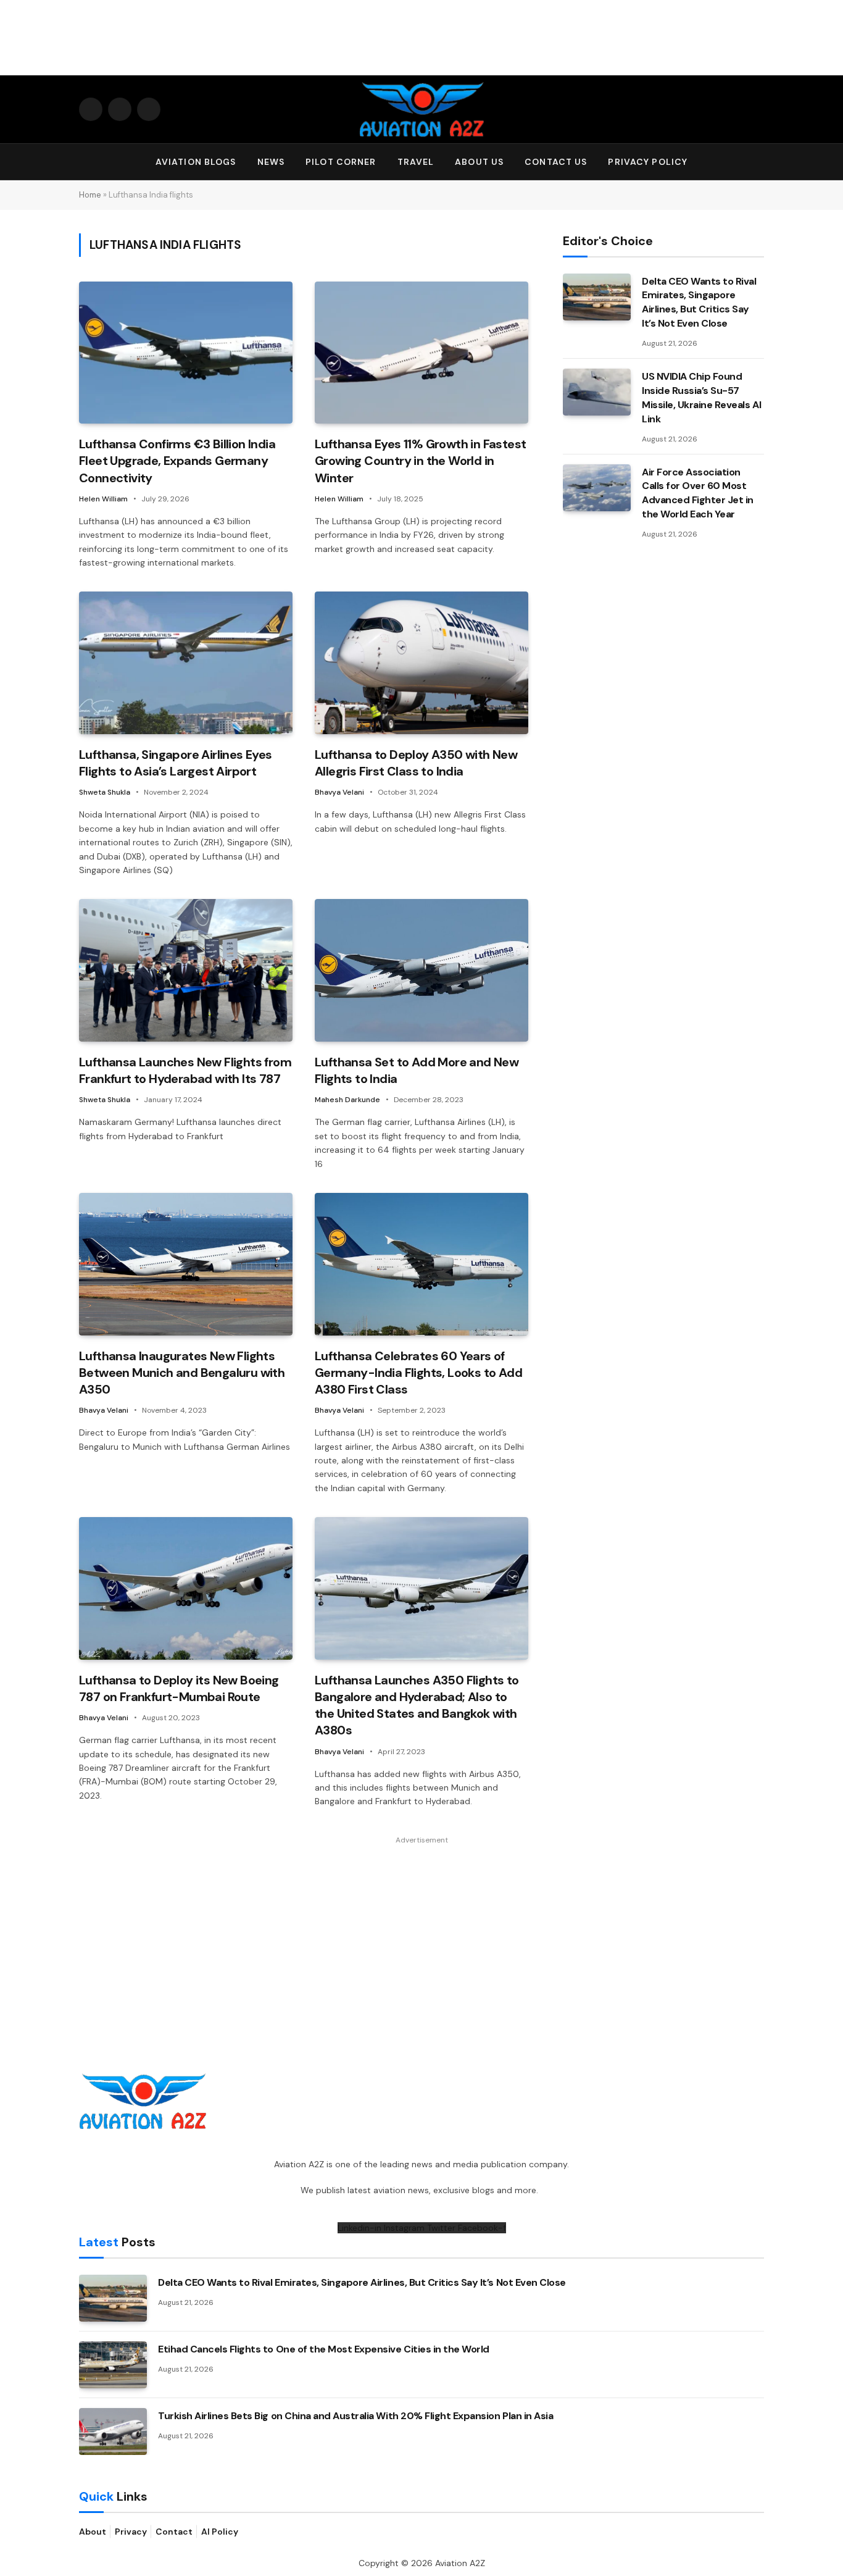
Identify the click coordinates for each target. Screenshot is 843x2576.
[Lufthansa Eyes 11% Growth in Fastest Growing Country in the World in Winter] (421, 353)
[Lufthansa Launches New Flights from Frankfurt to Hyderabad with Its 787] (186, 970)
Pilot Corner (341, 162)
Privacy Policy (648, 162)
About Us (479, 162)
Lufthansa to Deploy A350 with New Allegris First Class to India (416, 763)
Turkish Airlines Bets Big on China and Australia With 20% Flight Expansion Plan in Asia (355, 2416)
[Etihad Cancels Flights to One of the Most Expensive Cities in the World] (113, 2365)
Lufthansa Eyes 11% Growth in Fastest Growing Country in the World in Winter (420, 461)
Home (90, 195)
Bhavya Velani (339, 792)
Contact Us (556, 162)
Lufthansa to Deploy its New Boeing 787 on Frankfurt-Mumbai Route (179, 1688)
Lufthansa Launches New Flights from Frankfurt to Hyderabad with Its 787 (185, 1070)
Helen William (103, 499)
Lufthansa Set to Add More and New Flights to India (417, 1070)
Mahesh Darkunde (347, 1100)
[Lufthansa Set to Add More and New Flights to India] (421, 970)
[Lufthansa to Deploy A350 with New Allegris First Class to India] (421, 663)
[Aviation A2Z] (421, 109)
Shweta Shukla (105, 792)
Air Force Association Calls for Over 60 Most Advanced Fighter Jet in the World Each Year (698, 493)
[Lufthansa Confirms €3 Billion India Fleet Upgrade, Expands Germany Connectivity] (186, 353)
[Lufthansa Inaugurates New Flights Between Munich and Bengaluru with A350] (186, 1264)
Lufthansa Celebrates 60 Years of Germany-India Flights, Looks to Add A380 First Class (418, 1373)
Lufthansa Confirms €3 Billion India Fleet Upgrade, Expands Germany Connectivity (177, 461)
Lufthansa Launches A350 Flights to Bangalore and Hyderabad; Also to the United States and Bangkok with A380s (417, 1705)
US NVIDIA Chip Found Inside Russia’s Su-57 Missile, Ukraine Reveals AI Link (701, 398)
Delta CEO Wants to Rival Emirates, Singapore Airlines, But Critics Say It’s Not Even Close (699, 303)
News (271, 162)
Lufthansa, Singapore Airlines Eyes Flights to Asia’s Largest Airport (176, 763)
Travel (416, 162)
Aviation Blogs (196, 162)
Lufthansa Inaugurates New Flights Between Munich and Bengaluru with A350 (182, 1373)
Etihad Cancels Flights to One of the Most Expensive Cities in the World (324, 2349)
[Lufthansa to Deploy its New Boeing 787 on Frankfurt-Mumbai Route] (186, 1588)
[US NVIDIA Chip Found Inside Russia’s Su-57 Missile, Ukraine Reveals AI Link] (597, 392)
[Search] (758, 162)
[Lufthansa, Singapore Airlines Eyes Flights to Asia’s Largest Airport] (186, 663)
